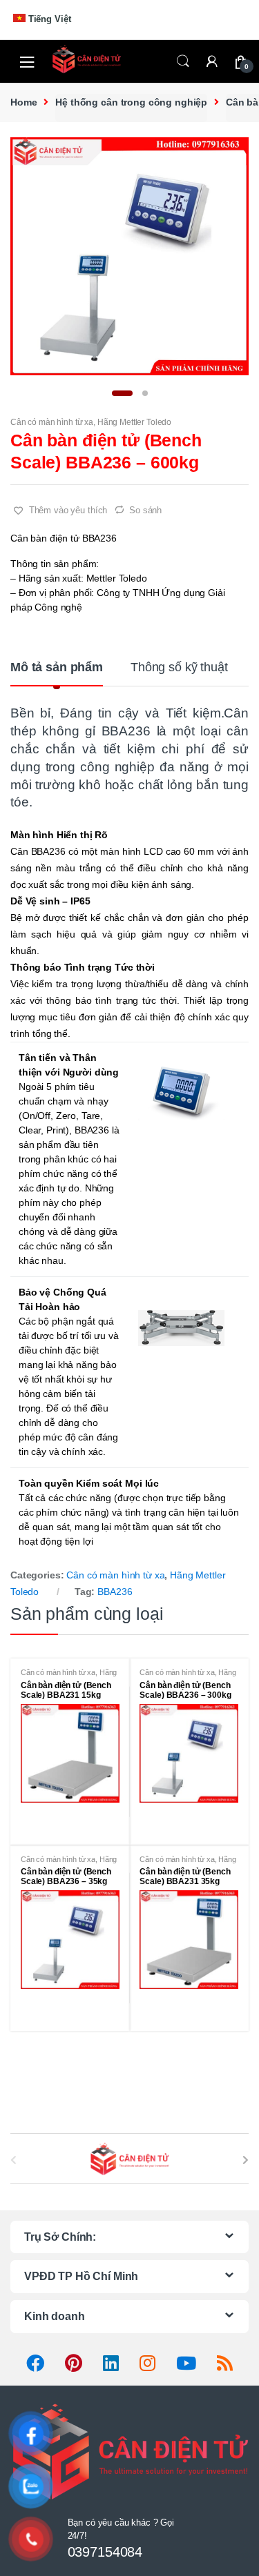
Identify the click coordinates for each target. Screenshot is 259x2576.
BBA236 (115, 1592)
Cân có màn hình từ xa (52, 422)
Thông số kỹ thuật (179, 667)
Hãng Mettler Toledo (134, 422)
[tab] (57, 673)
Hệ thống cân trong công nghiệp (131, 102)
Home (23, 102)
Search (183, 61)
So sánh (145, 510)
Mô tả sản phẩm (57, 667)
